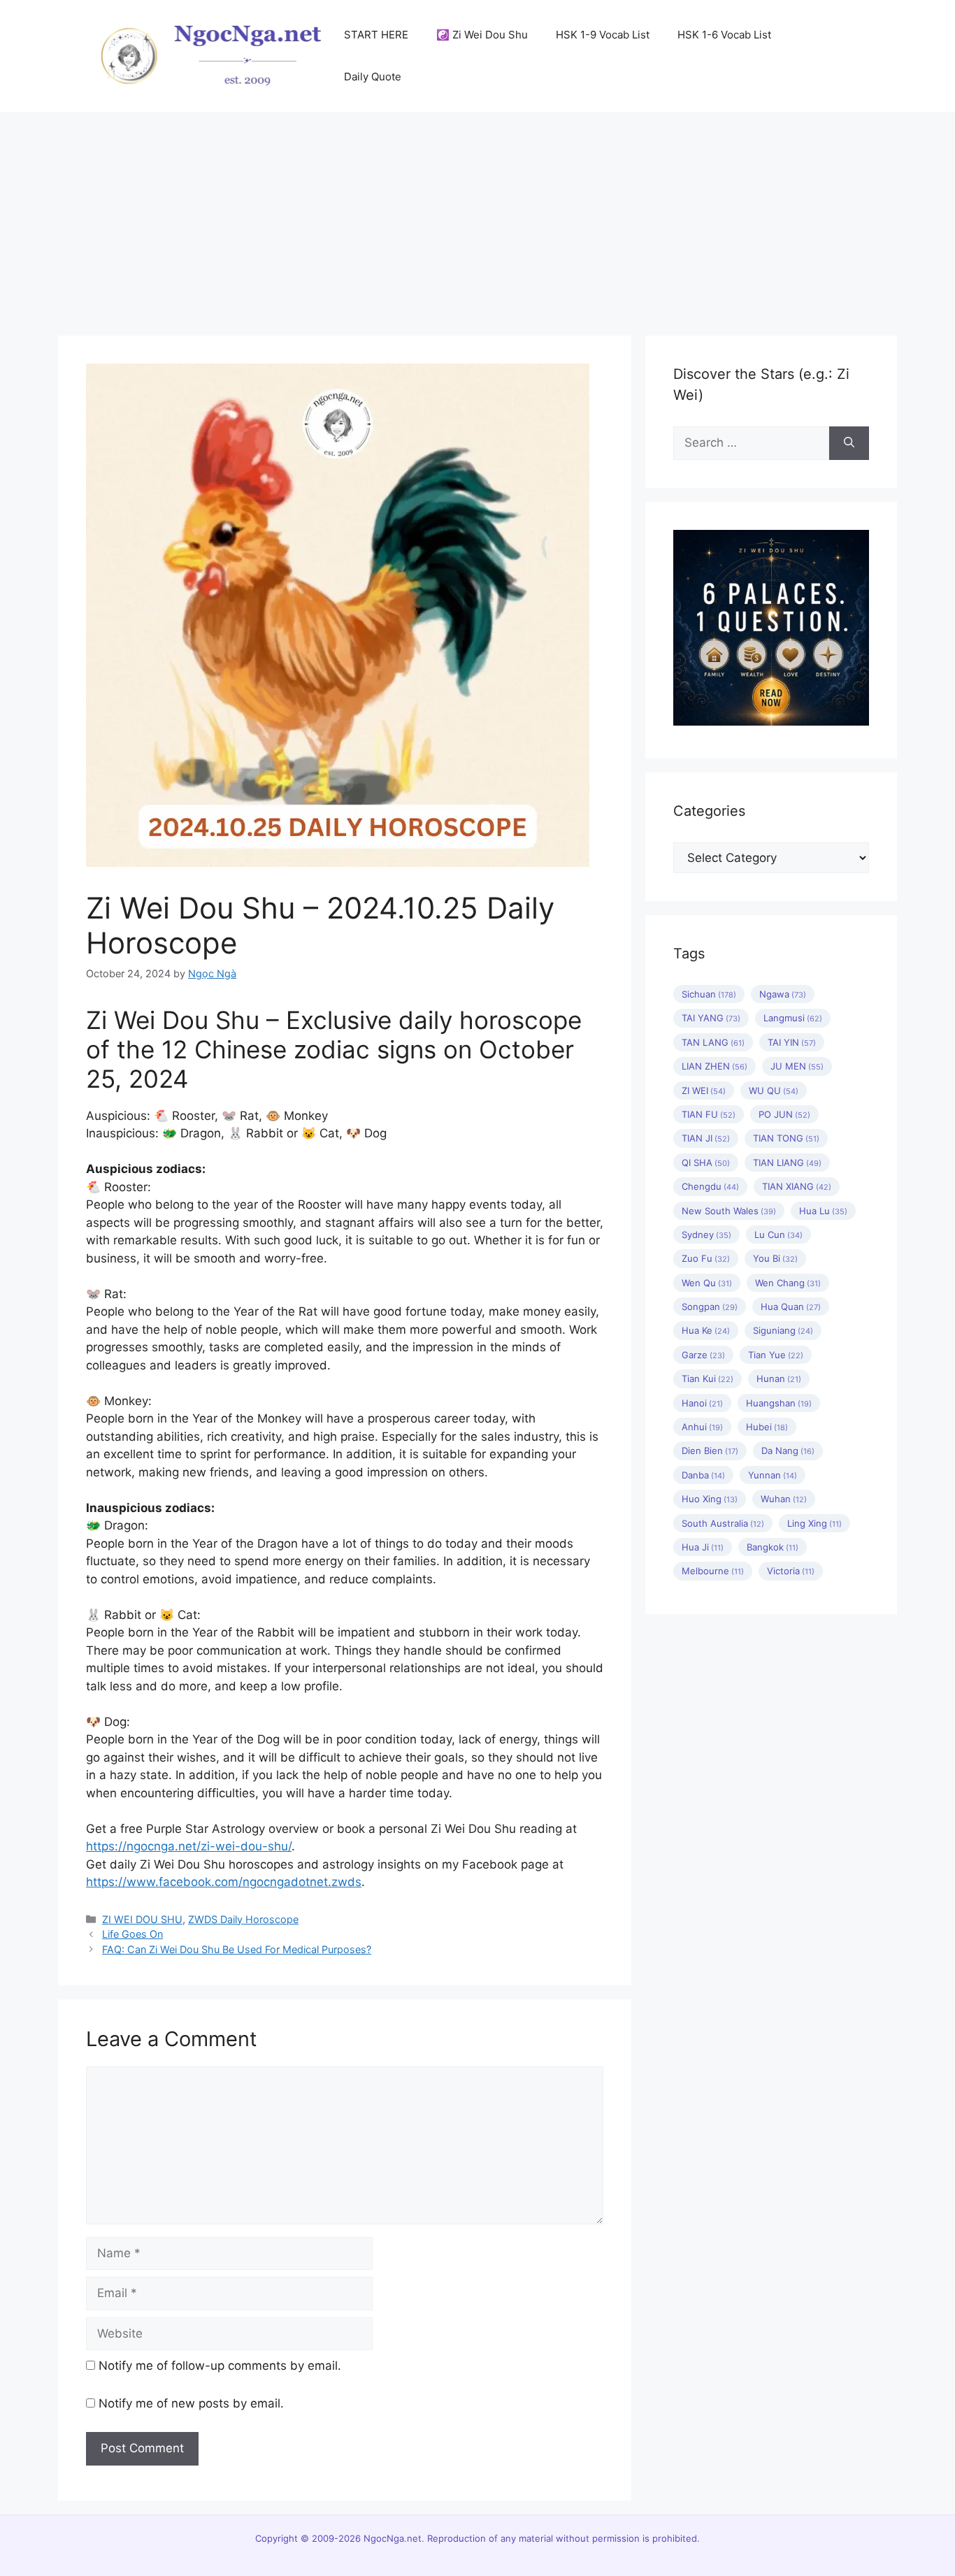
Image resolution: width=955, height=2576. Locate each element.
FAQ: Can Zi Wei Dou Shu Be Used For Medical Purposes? (237, 1949)
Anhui (702, 1427)
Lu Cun (778, 1235)
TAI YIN (792, 1042)
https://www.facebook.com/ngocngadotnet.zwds (224, 1882)
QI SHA (706, 1163)
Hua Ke (706, 1330)
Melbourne (713, 1571)
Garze (703, 1355)
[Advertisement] (477, 217)
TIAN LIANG (787, 1163)
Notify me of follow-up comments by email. (220, 2366)
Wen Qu (707, 1283)
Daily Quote (373, 77)
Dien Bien (710, 1451)
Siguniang (783, 1330)
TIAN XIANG (797, 1186)
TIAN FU (709, 1114)
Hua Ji (703, 1547)
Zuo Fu (706, 1258)
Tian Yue (776, 1355)
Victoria (791, 1571)
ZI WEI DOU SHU (142, 1919)
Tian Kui (708, 1379)
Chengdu (710, 1186)
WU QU (774, 1091)
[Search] (849, 443)
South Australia (723, 1523)
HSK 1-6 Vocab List (724, 35)
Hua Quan (791, 1307)
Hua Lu (823, 1211)
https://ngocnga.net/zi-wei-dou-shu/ (189, 1846)
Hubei (767, 1427)
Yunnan (773, 1475)
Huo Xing (710, 1499)
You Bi (775, 1258)
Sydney (706, 1235)
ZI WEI (704, 1091)
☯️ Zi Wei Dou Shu (482, 35)
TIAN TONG (786, 1138)
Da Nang (788, 1451)
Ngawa (783, 994)
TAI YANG (711, 1018)
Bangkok (773, 1547)
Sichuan (709, 994)
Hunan (779, 1379)
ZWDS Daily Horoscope (243, 1919)
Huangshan (779, 1403)
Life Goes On (132, 1934)
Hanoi (702, 1403)
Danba (703, 1475)
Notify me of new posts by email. (191, 2403)
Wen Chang (788, 1283)
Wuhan (784, 1499)
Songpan (710, 1307)
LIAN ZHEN (715, 1066)
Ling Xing (814, 1523)
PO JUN (784, 1114)
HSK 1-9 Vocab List (603, 35)
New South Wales (729, 1211)
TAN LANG (713, 1042)
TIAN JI (706, 1138)
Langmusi (793, 1018)
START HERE (376, 35)
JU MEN (797, 1066)
